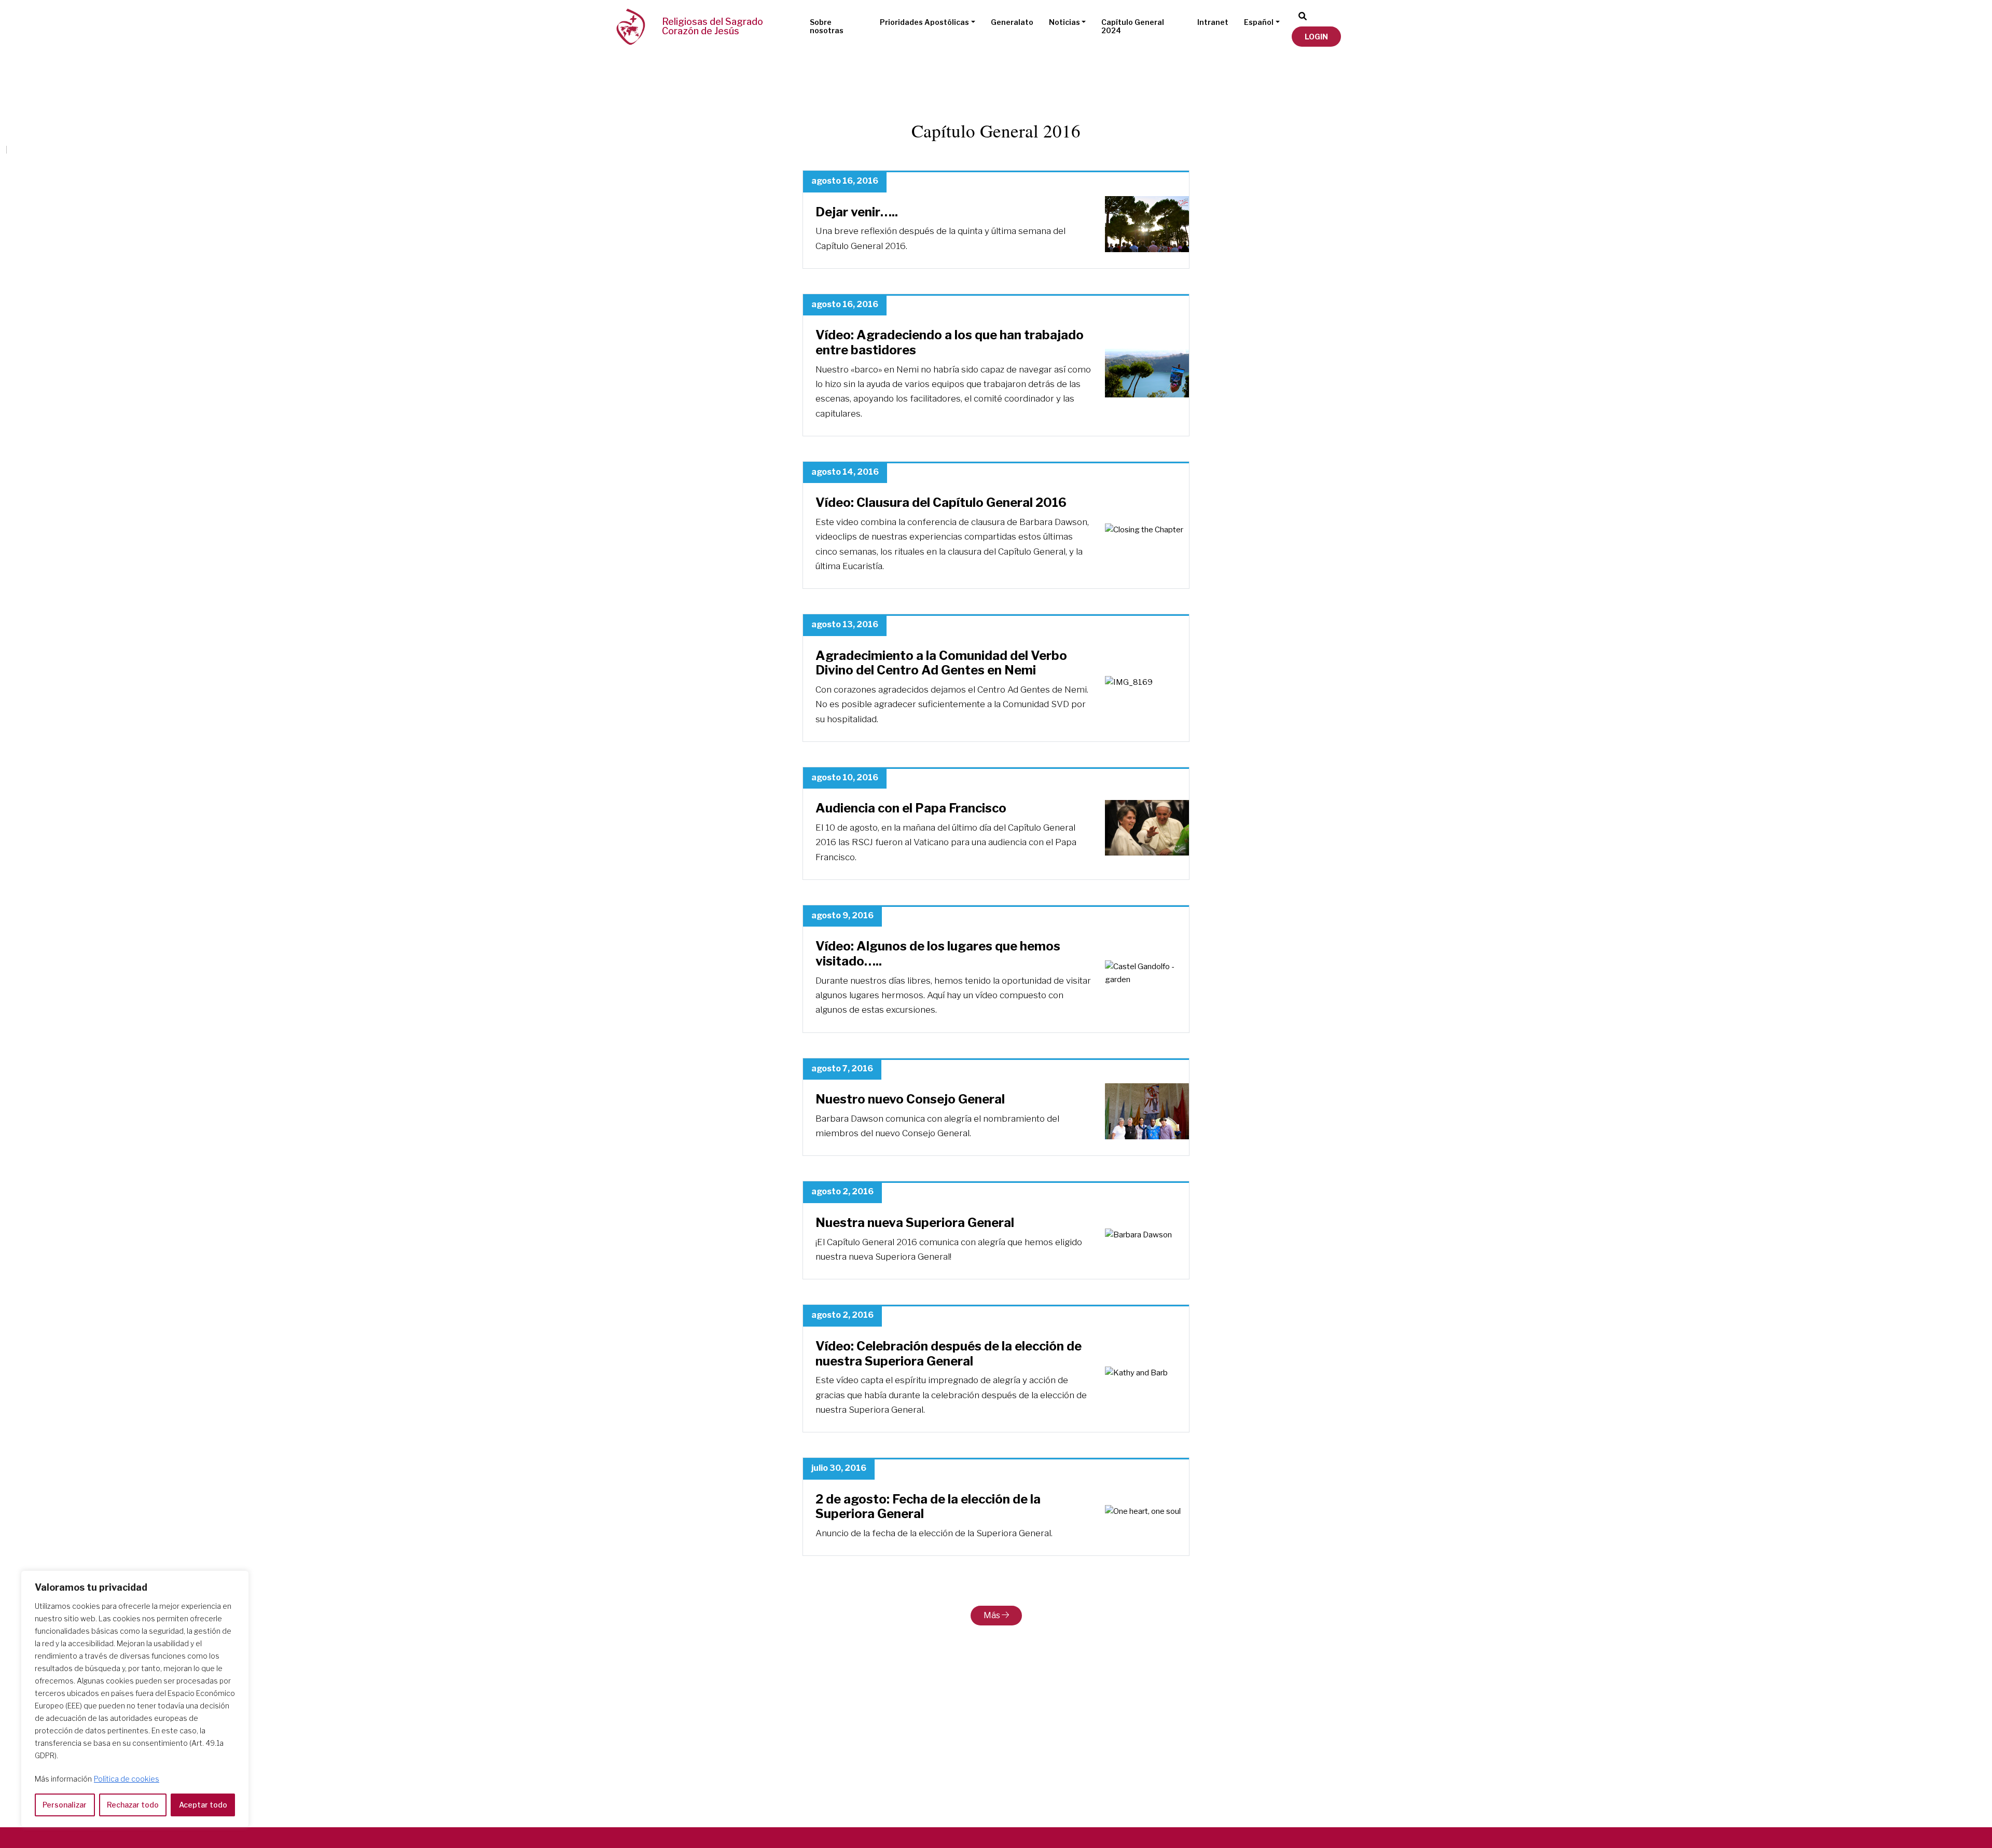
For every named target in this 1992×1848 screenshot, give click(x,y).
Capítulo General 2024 (1133, 26)
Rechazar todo (133, 1805)
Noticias (1064, 22)
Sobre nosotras (827, 26)
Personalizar (65, 1805)
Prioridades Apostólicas (924, 22)
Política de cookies (127, 1779)
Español (1259, 22)
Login (1316, 37)
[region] (135, 1699)
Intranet (1213, 22)
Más (993, 1615)
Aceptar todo (203, 1805)
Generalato (1012, 22)
